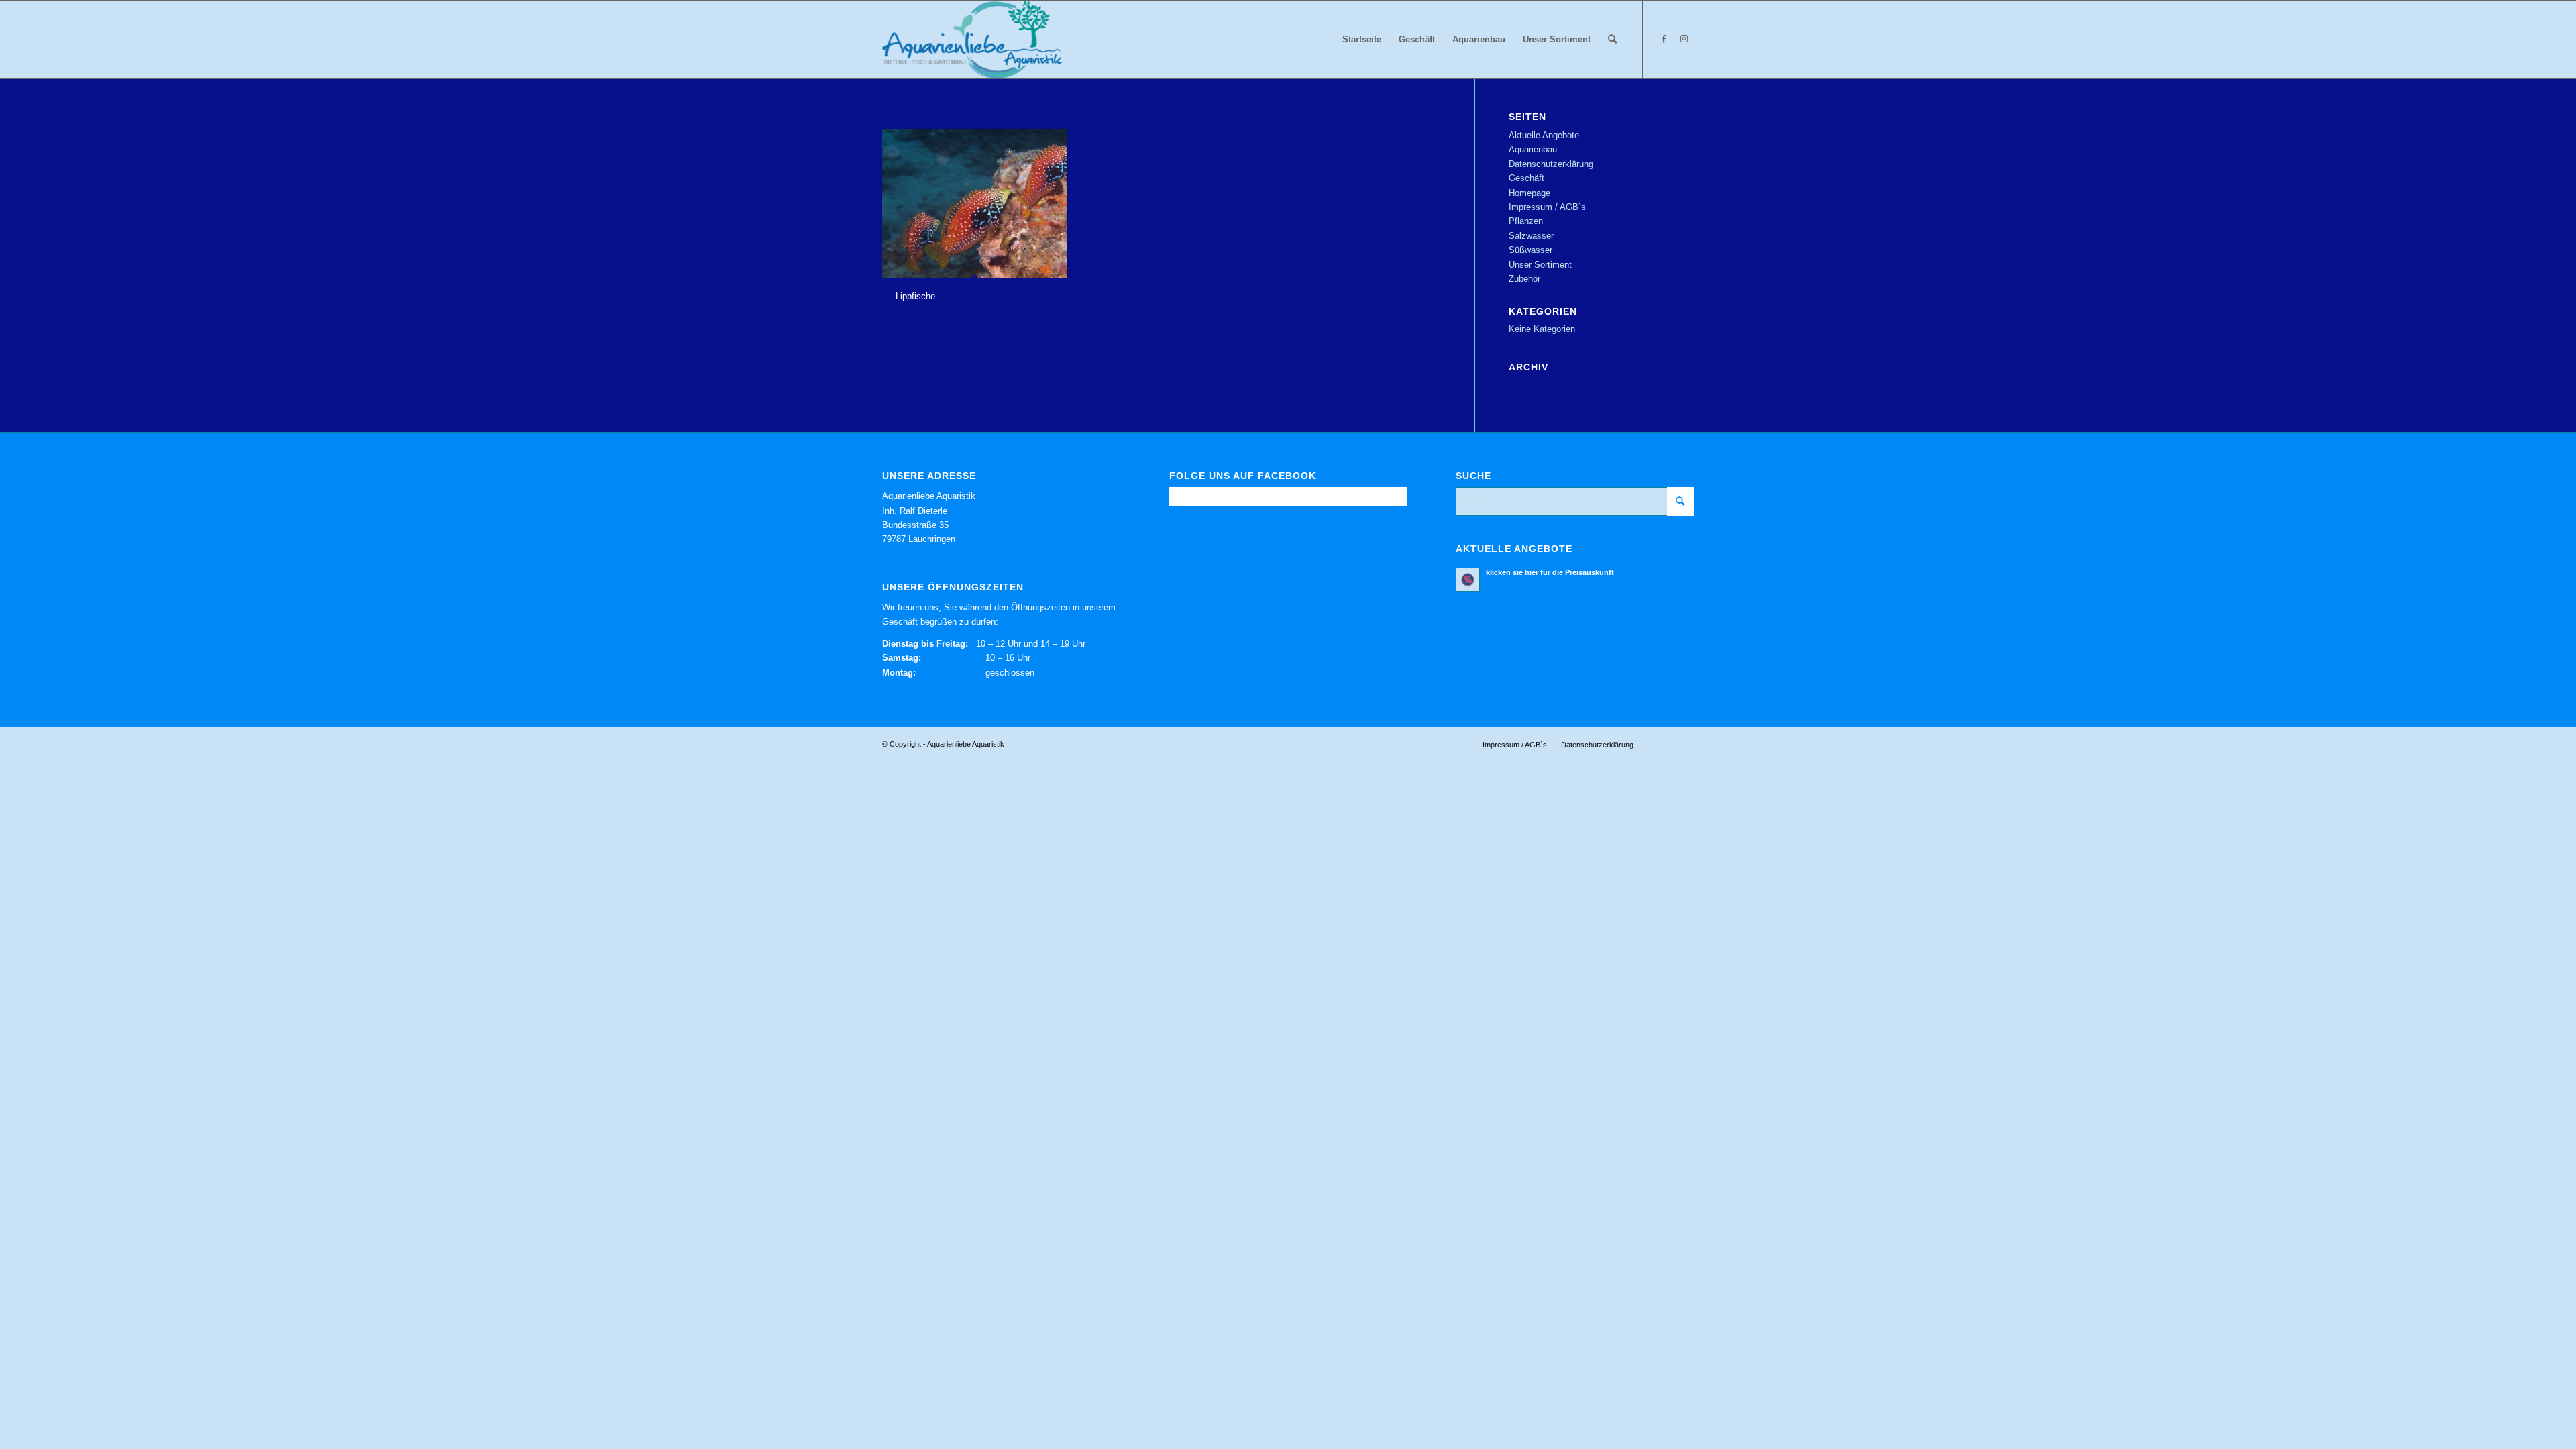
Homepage (1529, 193)
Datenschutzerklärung (1551, 164)
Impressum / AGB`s (1547, 207)
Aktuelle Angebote (1544, 135)
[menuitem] (1362, 40)
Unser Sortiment (1540, 265)
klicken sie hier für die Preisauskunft (1550, 572)
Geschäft (1526, 178)
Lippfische (915, 296)
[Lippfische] (975, 204)
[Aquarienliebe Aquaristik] (972, 40)
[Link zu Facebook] (1664, 39)
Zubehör (1524, 279)
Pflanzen (1526, 221)
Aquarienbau (1533, 149)
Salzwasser (1531, 236)
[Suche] (1612, 40)
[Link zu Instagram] (1684, 39)
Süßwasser (1531, 250)
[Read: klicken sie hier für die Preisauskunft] (1468, 580)
